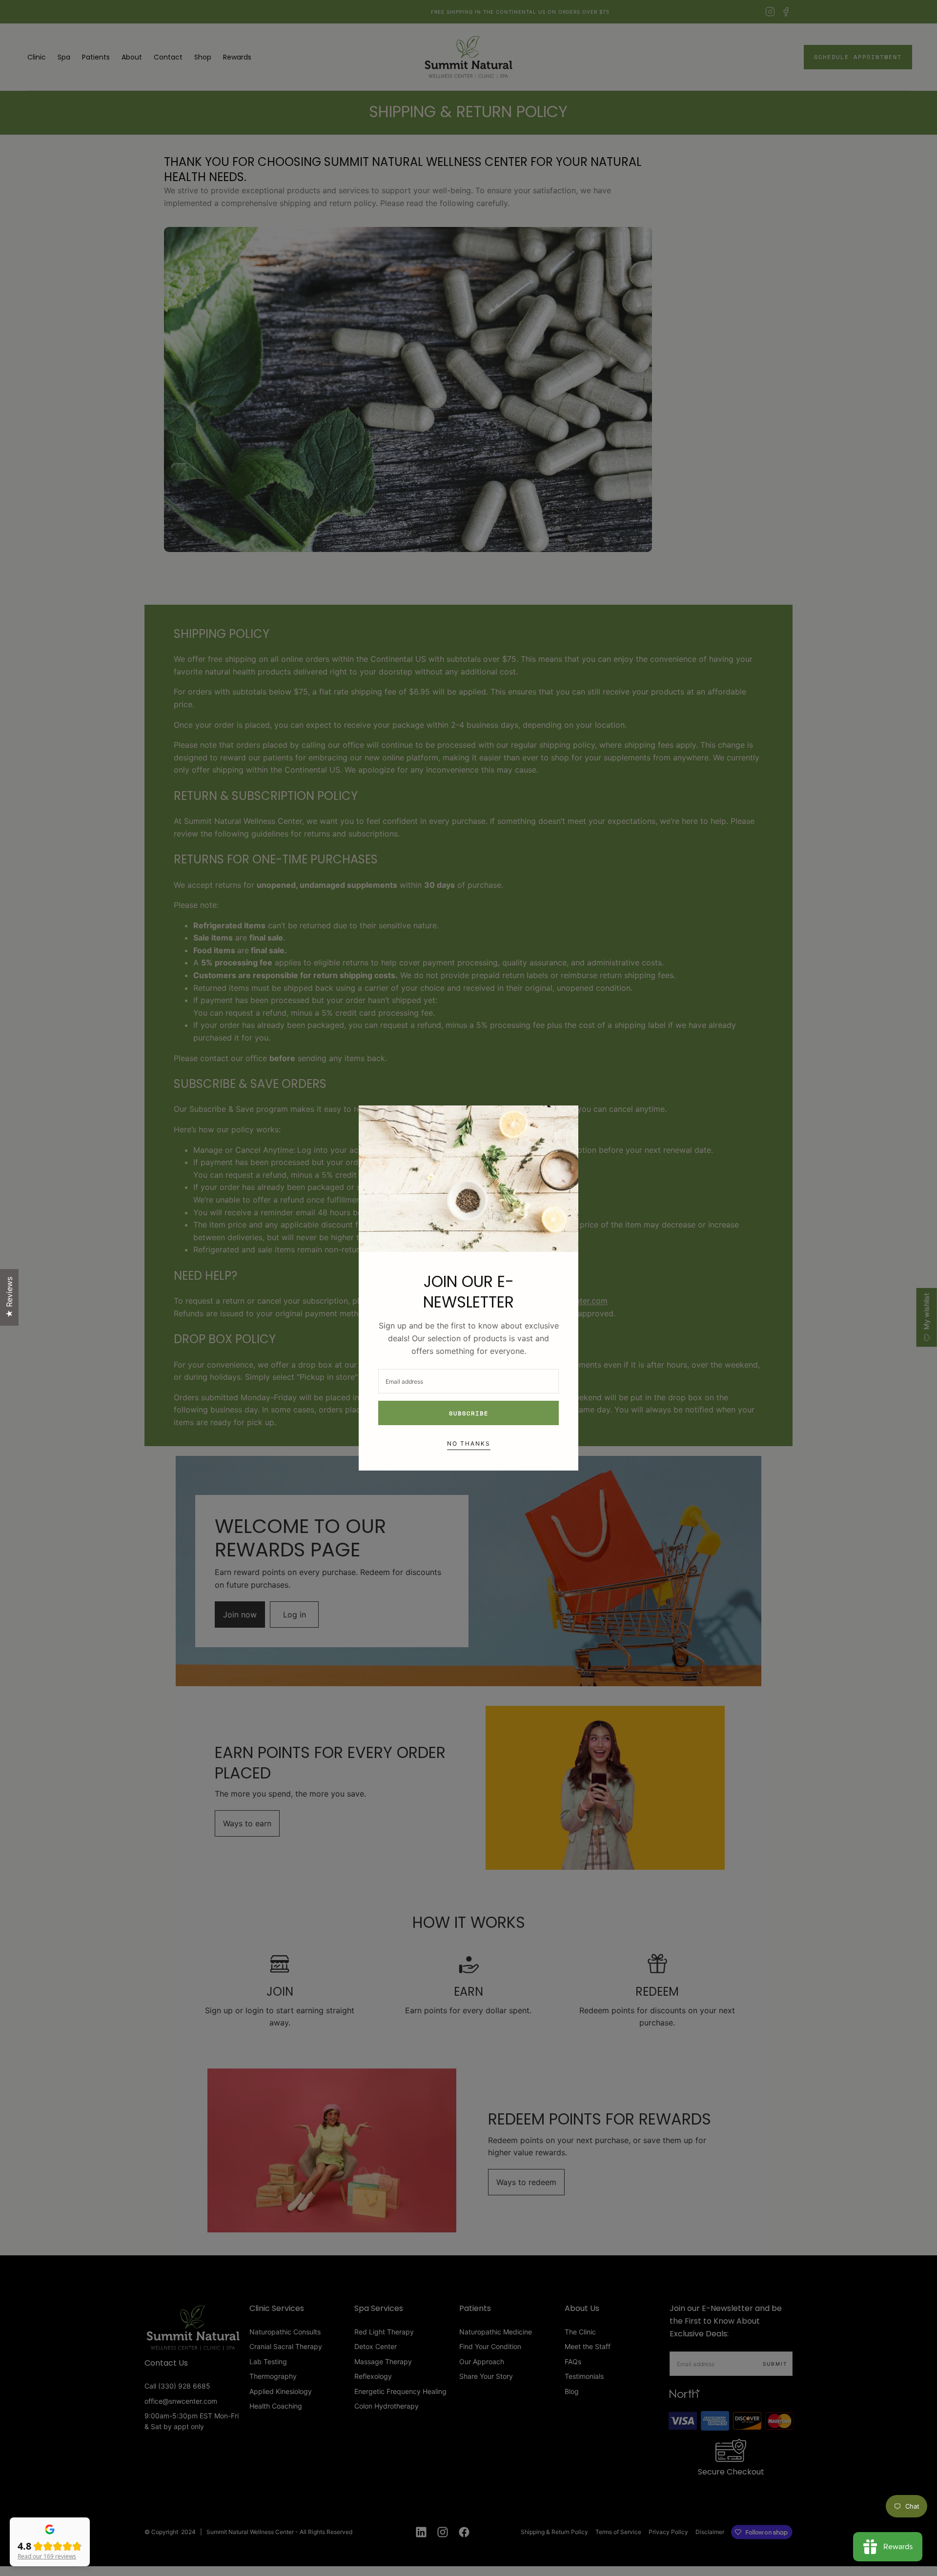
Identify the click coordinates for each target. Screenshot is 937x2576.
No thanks (469, 1443)
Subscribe (469, 1413)
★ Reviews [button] (9, 1297)
